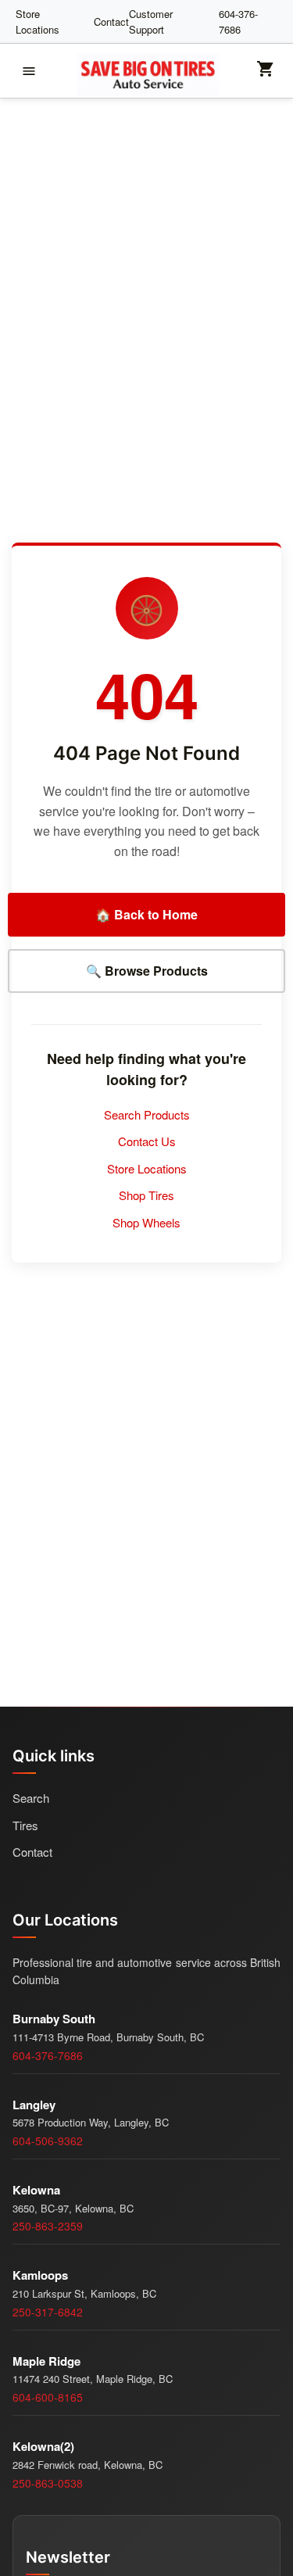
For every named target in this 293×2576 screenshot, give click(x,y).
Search (31, 1798)
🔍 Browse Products (147, 971)
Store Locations (38, 21)
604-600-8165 (48, 2397)
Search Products (147, 1114)
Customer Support (151, 21)
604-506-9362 (48, 2141)
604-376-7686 (238, 21)
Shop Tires (146, 1195)
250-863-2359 (48, 2226)
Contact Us (147, 1141)
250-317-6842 (48, 2312)
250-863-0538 (48, 2483)
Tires (25, 1825)
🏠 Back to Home (146, 914)
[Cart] (266, 74)
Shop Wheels (146, 1222)
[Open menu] (29, 71)
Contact (111, 21)
